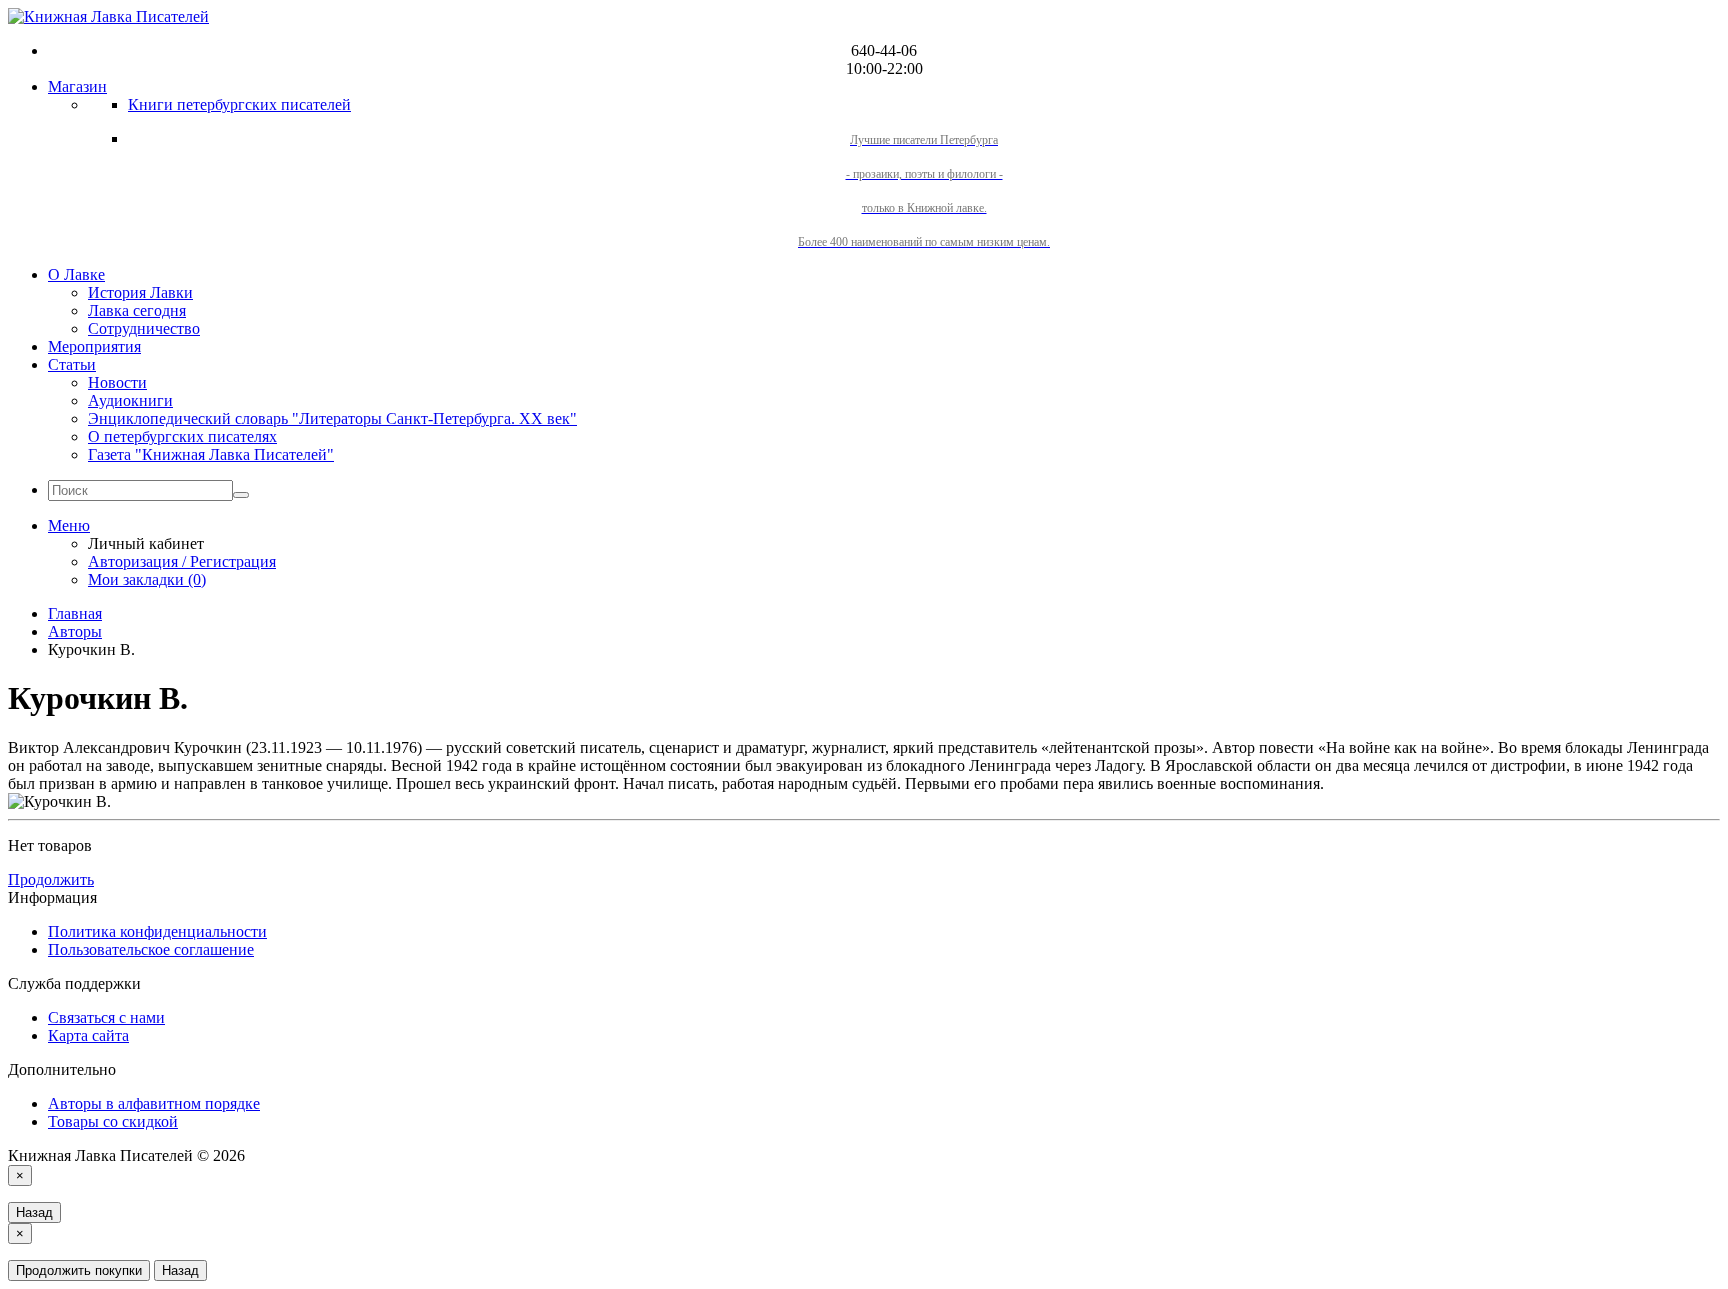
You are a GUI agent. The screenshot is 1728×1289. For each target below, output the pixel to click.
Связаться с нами (106, 1017)
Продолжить (51, 879)
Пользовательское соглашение (151, 949)
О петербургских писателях (182, 436)
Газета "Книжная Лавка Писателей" (211, 454)
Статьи (72, 364)
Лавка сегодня (137, 310)
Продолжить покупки (79, 1270)
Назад (34, 1212)
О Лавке (76, 274)
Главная (75, 613)
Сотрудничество (144, 328)
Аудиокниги (130, 400)
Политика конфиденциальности (157, 931)
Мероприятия (94, 346)
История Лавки (140, 292)
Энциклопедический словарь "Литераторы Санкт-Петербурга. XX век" (332, 418)
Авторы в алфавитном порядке (154, 1103)
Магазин (77, 86)
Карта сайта (88, 1035)
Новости (117, 382)
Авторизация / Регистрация (182, 561)
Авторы (75, 631)
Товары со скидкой (113, 1121)
